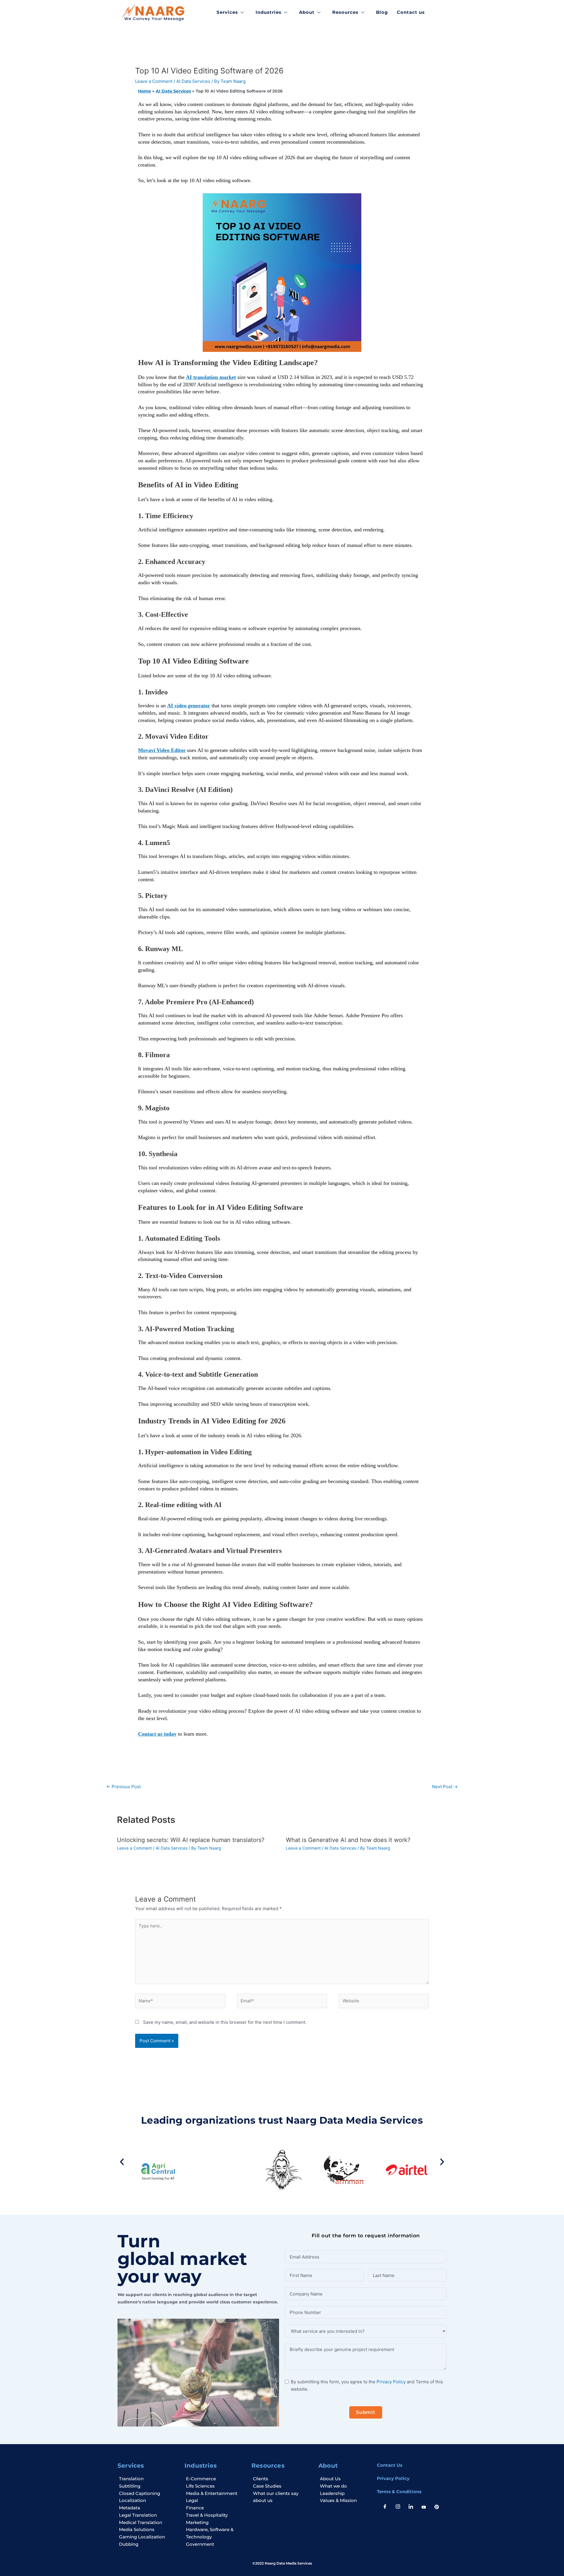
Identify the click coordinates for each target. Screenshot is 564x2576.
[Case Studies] (282, 2486)
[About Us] (344, 2479)
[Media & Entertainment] (215, 2494)
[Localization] (148, 2501)
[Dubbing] (148, 2544)
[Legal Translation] (148, 2515)
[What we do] (344, 2486)
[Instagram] (398, 2507)
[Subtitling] (148, 2486)
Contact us (411, 12)
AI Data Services (193, 81)
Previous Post (124, 1787)
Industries (268, 12)
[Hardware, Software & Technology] (215, 2533)
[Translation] (148, 2479)
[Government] (215, 2544)
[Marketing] (215, 2523)
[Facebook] (385, 2507)
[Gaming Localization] (148, 2537)
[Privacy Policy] (411, 2479)
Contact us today (157, 1734)
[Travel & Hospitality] (215, 2515)
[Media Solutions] (148, 2530)
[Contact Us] (411, 2465)
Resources (345, 12)
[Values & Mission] (344, 2501)
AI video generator (189, 706)
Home (145, 91)
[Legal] (215, 2501)
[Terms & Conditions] (411, 2492)
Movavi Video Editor (162, 750)
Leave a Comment (154, 81)
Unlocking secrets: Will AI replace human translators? (191, 1840)
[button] (122, 2162)
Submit (366, 2412)
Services (227, 12)
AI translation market (211, 377)
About (307, 12)
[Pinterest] (437, 2507)
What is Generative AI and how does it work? (348, 1840)
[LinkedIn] (411, 2507)
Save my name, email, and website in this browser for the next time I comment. (225, 2022)
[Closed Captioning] (148, 2494)
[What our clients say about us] (282, 2497)
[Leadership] (344, 2494)
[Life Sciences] (215, 2486)
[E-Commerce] (215, 2479)
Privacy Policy (391, 2382)
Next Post (445, 1787)
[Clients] (282, 2479)
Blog (382, 12)
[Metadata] (148, 2508)
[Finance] (215, 2508)
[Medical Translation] (148, 2523)
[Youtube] (424, 2507)
